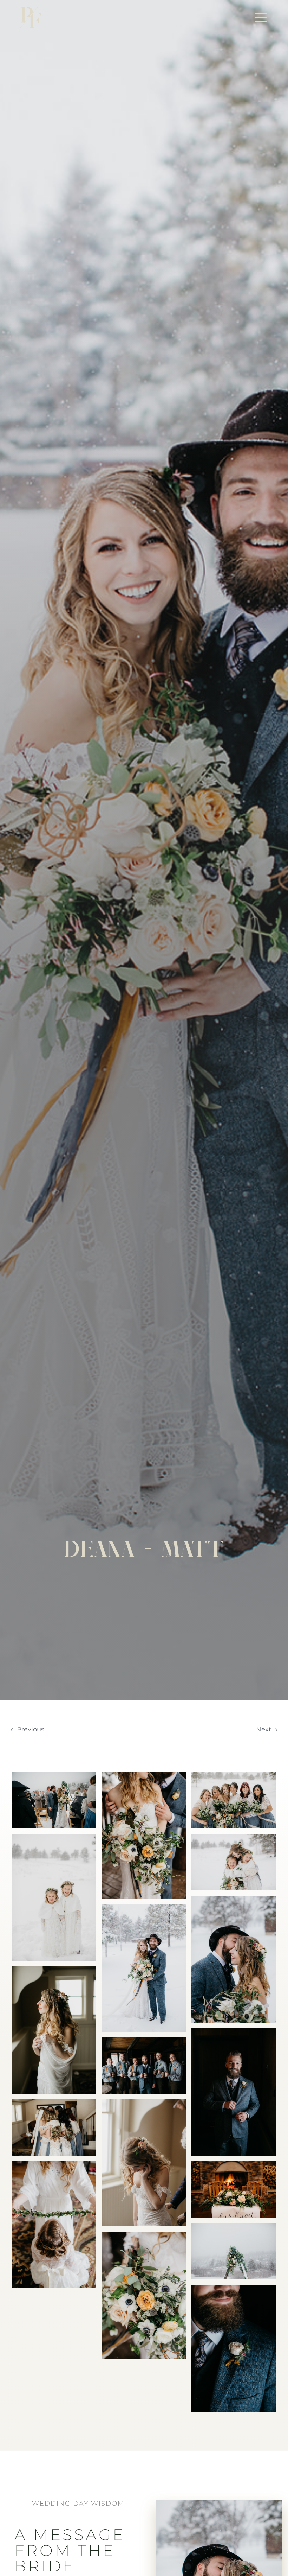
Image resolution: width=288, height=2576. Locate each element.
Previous (31, 1729)
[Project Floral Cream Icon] (31, 10)
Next (264, 1729)
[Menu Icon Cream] (261, 14)
